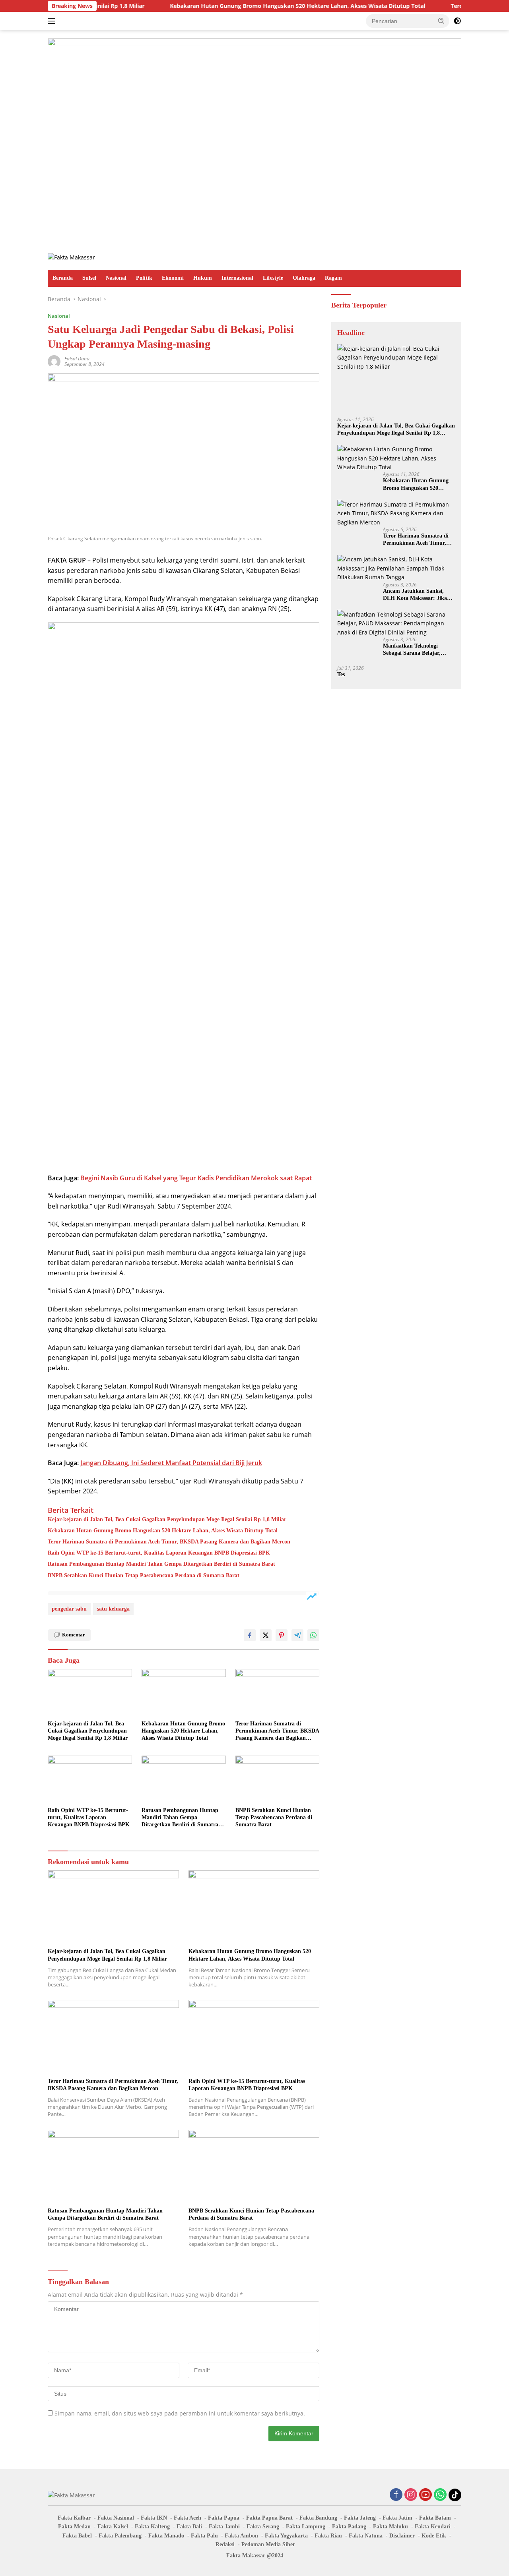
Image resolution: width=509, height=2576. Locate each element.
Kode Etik (434, 2536)
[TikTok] (455, 2495)
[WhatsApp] (440, 2495)
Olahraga (304, 278)
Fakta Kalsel (113, 2527)
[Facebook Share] (250, 1635)
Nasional (116, 278)
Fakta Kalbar (74, 2518)
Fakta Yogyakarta (286, 2536)
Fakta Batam (435, 2518)
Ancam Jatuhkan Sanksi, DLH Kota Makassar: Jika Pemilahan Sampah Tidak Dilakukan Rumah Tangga (415, 595)
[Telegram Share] (297, 1635)
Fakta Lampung (306, 2527)
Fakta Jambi (224, 2527)
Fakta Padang (349, 2527)
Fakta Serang (263, 2527)
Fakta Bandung (318, 2518)
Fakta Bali (189, 2527)
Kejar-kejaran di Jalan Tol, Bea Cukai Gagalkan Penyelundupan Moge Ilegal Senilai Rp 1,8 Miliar (167, 1519)
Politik (144, 278)
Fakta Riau (328, 2536)
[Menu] (53, 21)
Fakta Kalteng (152, 2527)
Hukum (203, 278)
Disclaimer (402, 2536)
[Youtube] (425, 2495)
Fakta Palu (204, 2536)
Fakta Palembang (120, 2536)
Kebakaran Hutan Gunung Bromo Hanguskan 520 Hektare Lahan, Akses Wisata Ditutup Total (240, 6)
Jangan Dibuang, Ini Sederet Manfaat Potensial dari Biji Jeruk (171, 1463)
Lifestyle (273, 278)
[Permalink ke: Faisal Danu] (54, 361)
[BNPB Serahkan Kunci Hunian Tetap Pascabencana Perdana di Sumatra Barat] (278, 1779)
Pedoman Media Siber (268, 2544)
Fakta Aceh (187, 2518)
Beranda (63, 278)
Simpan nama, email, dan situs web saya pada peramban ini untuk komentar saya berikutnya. (180, 2413)
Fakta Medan (74, 2527)
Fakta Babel (77, 2536)
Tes (341, 674)
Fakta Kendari (433, 2527)
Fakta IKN (154, 2518)
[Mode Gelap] (457, 21)
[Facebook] (396, 2495)
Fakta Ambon (241, 2536)
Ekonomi (173, 278)
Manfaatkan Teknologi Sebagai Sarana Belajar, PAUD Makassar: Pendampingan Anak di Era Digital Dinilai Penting (417, 649)
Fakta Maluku (390, 2527)
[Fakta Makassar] (71, 257)
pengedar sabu (69, 1609)
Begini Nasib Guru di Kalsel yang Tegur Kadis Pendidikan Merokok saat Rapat (196, 1178)
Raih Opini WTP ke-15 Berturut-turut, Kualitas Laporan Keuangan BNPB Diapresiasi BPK (159, 1553)
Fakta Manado (166, 2536)
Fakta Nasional (116, 2518)
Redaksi (225, 2544)
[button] (441, 21)
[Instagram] (411, 2495)
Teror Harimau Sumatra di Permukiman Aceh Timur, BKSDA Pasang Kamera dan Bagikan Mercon (169, 1542)
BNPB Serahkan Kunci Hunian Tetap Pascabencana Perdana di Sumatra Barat (144, 1575)
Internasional (237, 278)
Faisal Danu (77, 359)
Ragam (333, 278)
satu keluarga (113, 1609)
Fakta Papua (224, 2518)
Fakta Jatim (397, 2518)
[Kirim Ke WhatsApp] (313, 1635)
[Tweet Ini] (266, 1635)
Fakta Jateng (360, 2518)
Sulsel (89, 278)
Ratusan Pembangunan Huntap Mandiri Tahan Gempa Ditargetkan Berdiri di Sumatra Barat (161, 1564)
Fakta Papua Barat (269, 2518)
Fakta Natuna (366, 2536)
